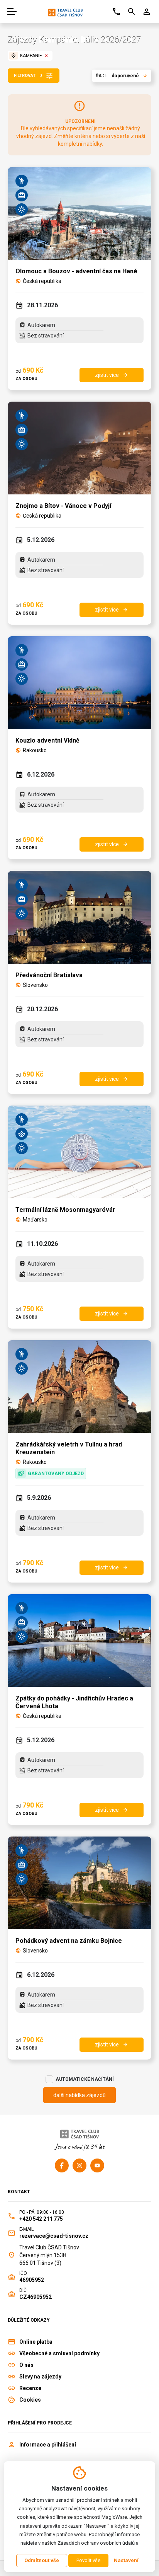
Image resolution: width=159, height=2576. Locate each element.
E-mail (26, 2229)
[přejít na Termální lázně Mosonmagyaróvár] (79, 1152)
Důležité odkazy (29, 2320)
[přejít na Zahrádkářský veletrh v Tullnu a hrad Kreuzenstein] (79, 1387)
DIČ (23, 2290)
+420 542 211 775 (41, 2219)
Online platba (36, 2342)
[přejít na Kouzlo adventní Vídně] (79, 683)
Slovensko (35, 985)
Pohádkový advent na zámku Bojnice (69, 1941)
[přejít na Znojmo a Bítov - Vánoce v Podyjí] (79, 448)
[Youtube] (97, 2165)
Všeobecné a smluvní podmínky (59, 2353)
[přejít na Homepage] (65, 12)
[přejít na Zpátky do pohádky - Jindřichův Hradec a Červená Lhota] (79, 1641)
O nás (26, 2365)
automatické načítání (85, 2079)
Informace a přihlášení (48, 2445)
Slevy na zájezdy (40, 2377)
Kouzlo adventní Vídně (47, 740)
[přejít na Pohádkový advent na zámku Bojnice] (79, 1883)
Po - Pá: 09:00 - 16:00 (42, 2212)
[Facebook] (62, 2165)
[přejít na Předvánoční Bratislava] (79, 917)
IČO (23, 2273)
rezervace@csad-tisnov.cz (54, 2236)
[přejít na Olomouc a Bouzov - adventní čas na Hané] (79, 213)
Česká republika (42, 281)
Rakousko (35, 750)
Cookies (30, 2400)
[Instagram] (79, 2165)
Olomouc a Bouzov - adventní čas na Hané (76, 271)
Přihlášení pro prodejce (40, 2423)
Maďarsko (35, 1220)
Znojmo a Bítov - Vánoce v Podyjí (63, 506)
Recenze (30, 2388)
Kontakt (19, 2192)
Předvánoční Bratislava (49, 975)
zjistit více (112, 375)
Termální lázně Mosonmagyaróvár (65, 1210)
